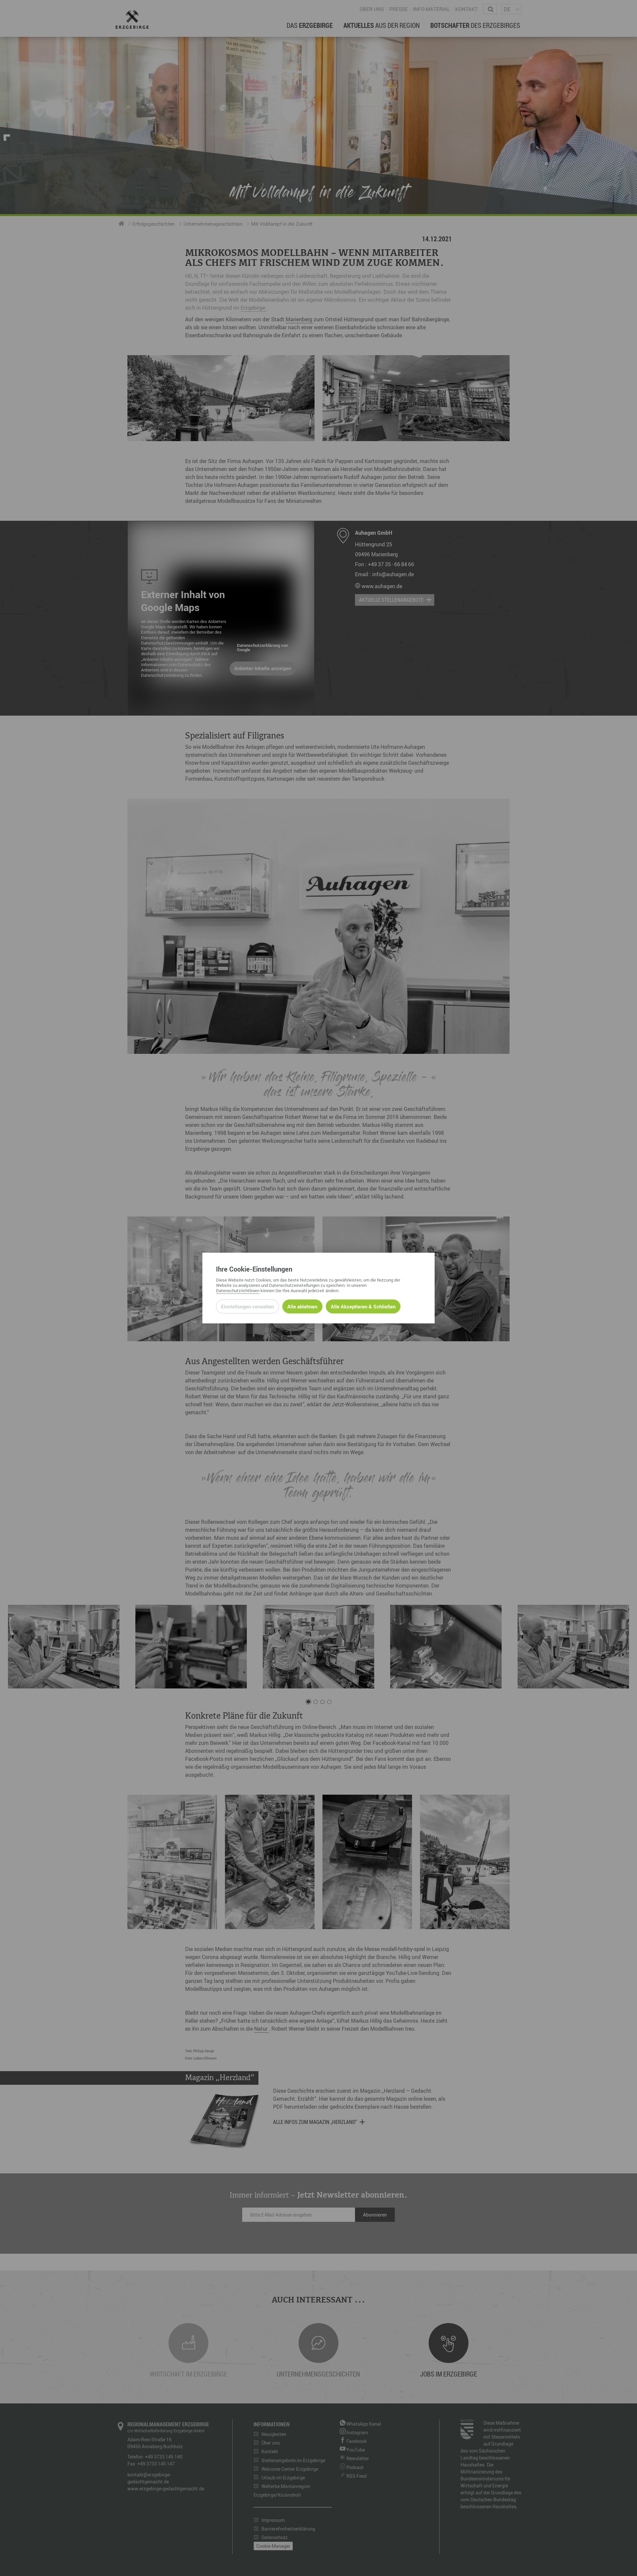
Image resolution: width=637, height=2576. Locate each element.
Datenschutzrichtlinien (238, 1290)
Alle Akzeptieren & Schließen (363, 1306)
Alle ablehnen (302, 1306)
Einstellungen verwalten (247, 1306)
